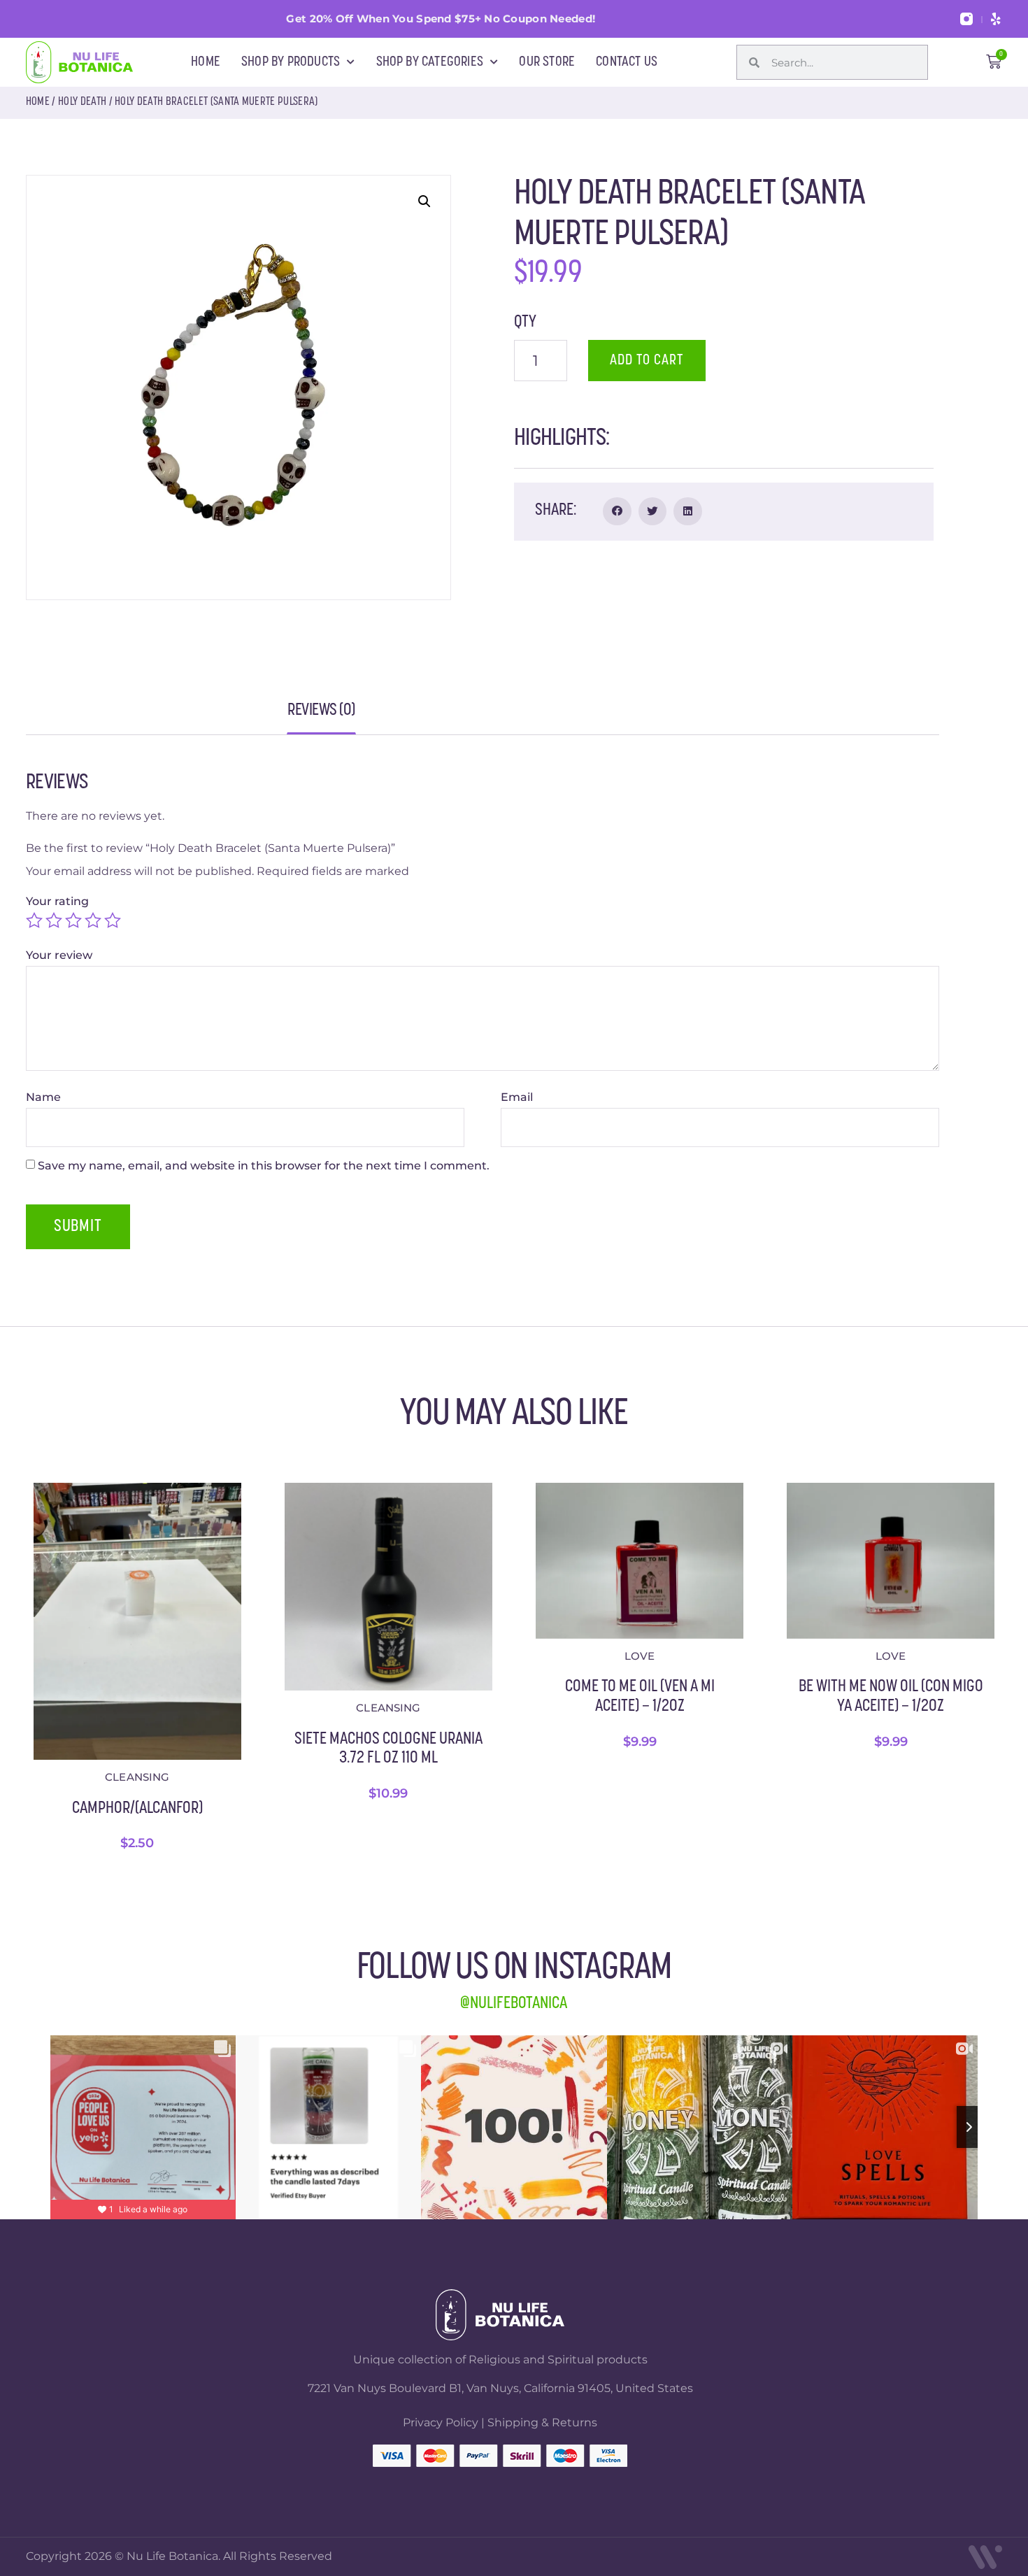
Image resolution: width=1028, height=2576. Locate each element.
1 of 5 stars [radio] (34, 920)
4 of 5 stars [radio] (93, 920)
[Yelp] (996, 19)
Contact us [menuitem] (627, 62)
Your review (60, 955)
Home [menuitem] (206, 62)
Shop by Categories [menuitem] (430, 62)
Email (518, 1097)
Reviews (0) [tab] (321, 715)
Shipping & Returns (542, 2422)
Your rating (59, 902)
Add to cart (647, 361)
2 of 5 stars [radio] (54, 920)
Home (38, 102)
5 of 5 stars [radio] (113, 920)
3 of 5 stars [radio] (73, 920)
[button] (424, 201)
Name (45, 1097)
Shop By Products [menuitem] (291, 62)
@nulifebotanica (514, 2004)
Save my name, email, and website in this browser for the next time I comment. (264, 1166)
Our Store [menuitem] (547, 62)
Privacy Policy (441, 2422)
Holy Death (82, 102)
